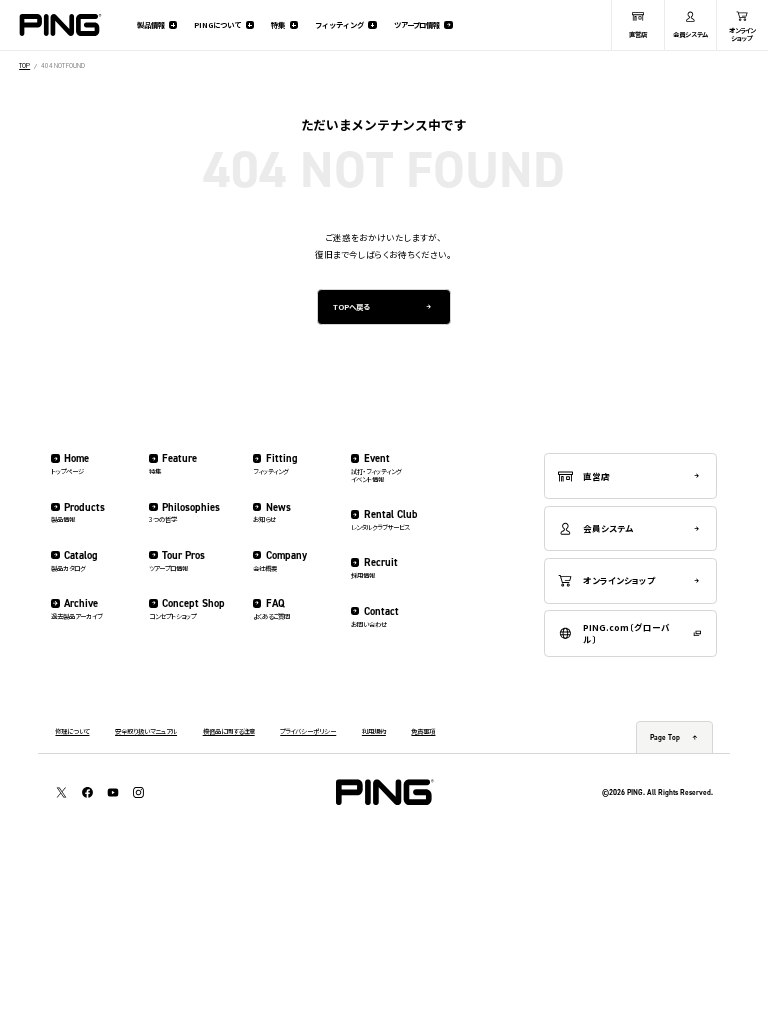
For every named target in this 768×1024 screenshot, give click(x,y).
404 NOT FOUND (63, 66)
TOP (24, 66)
